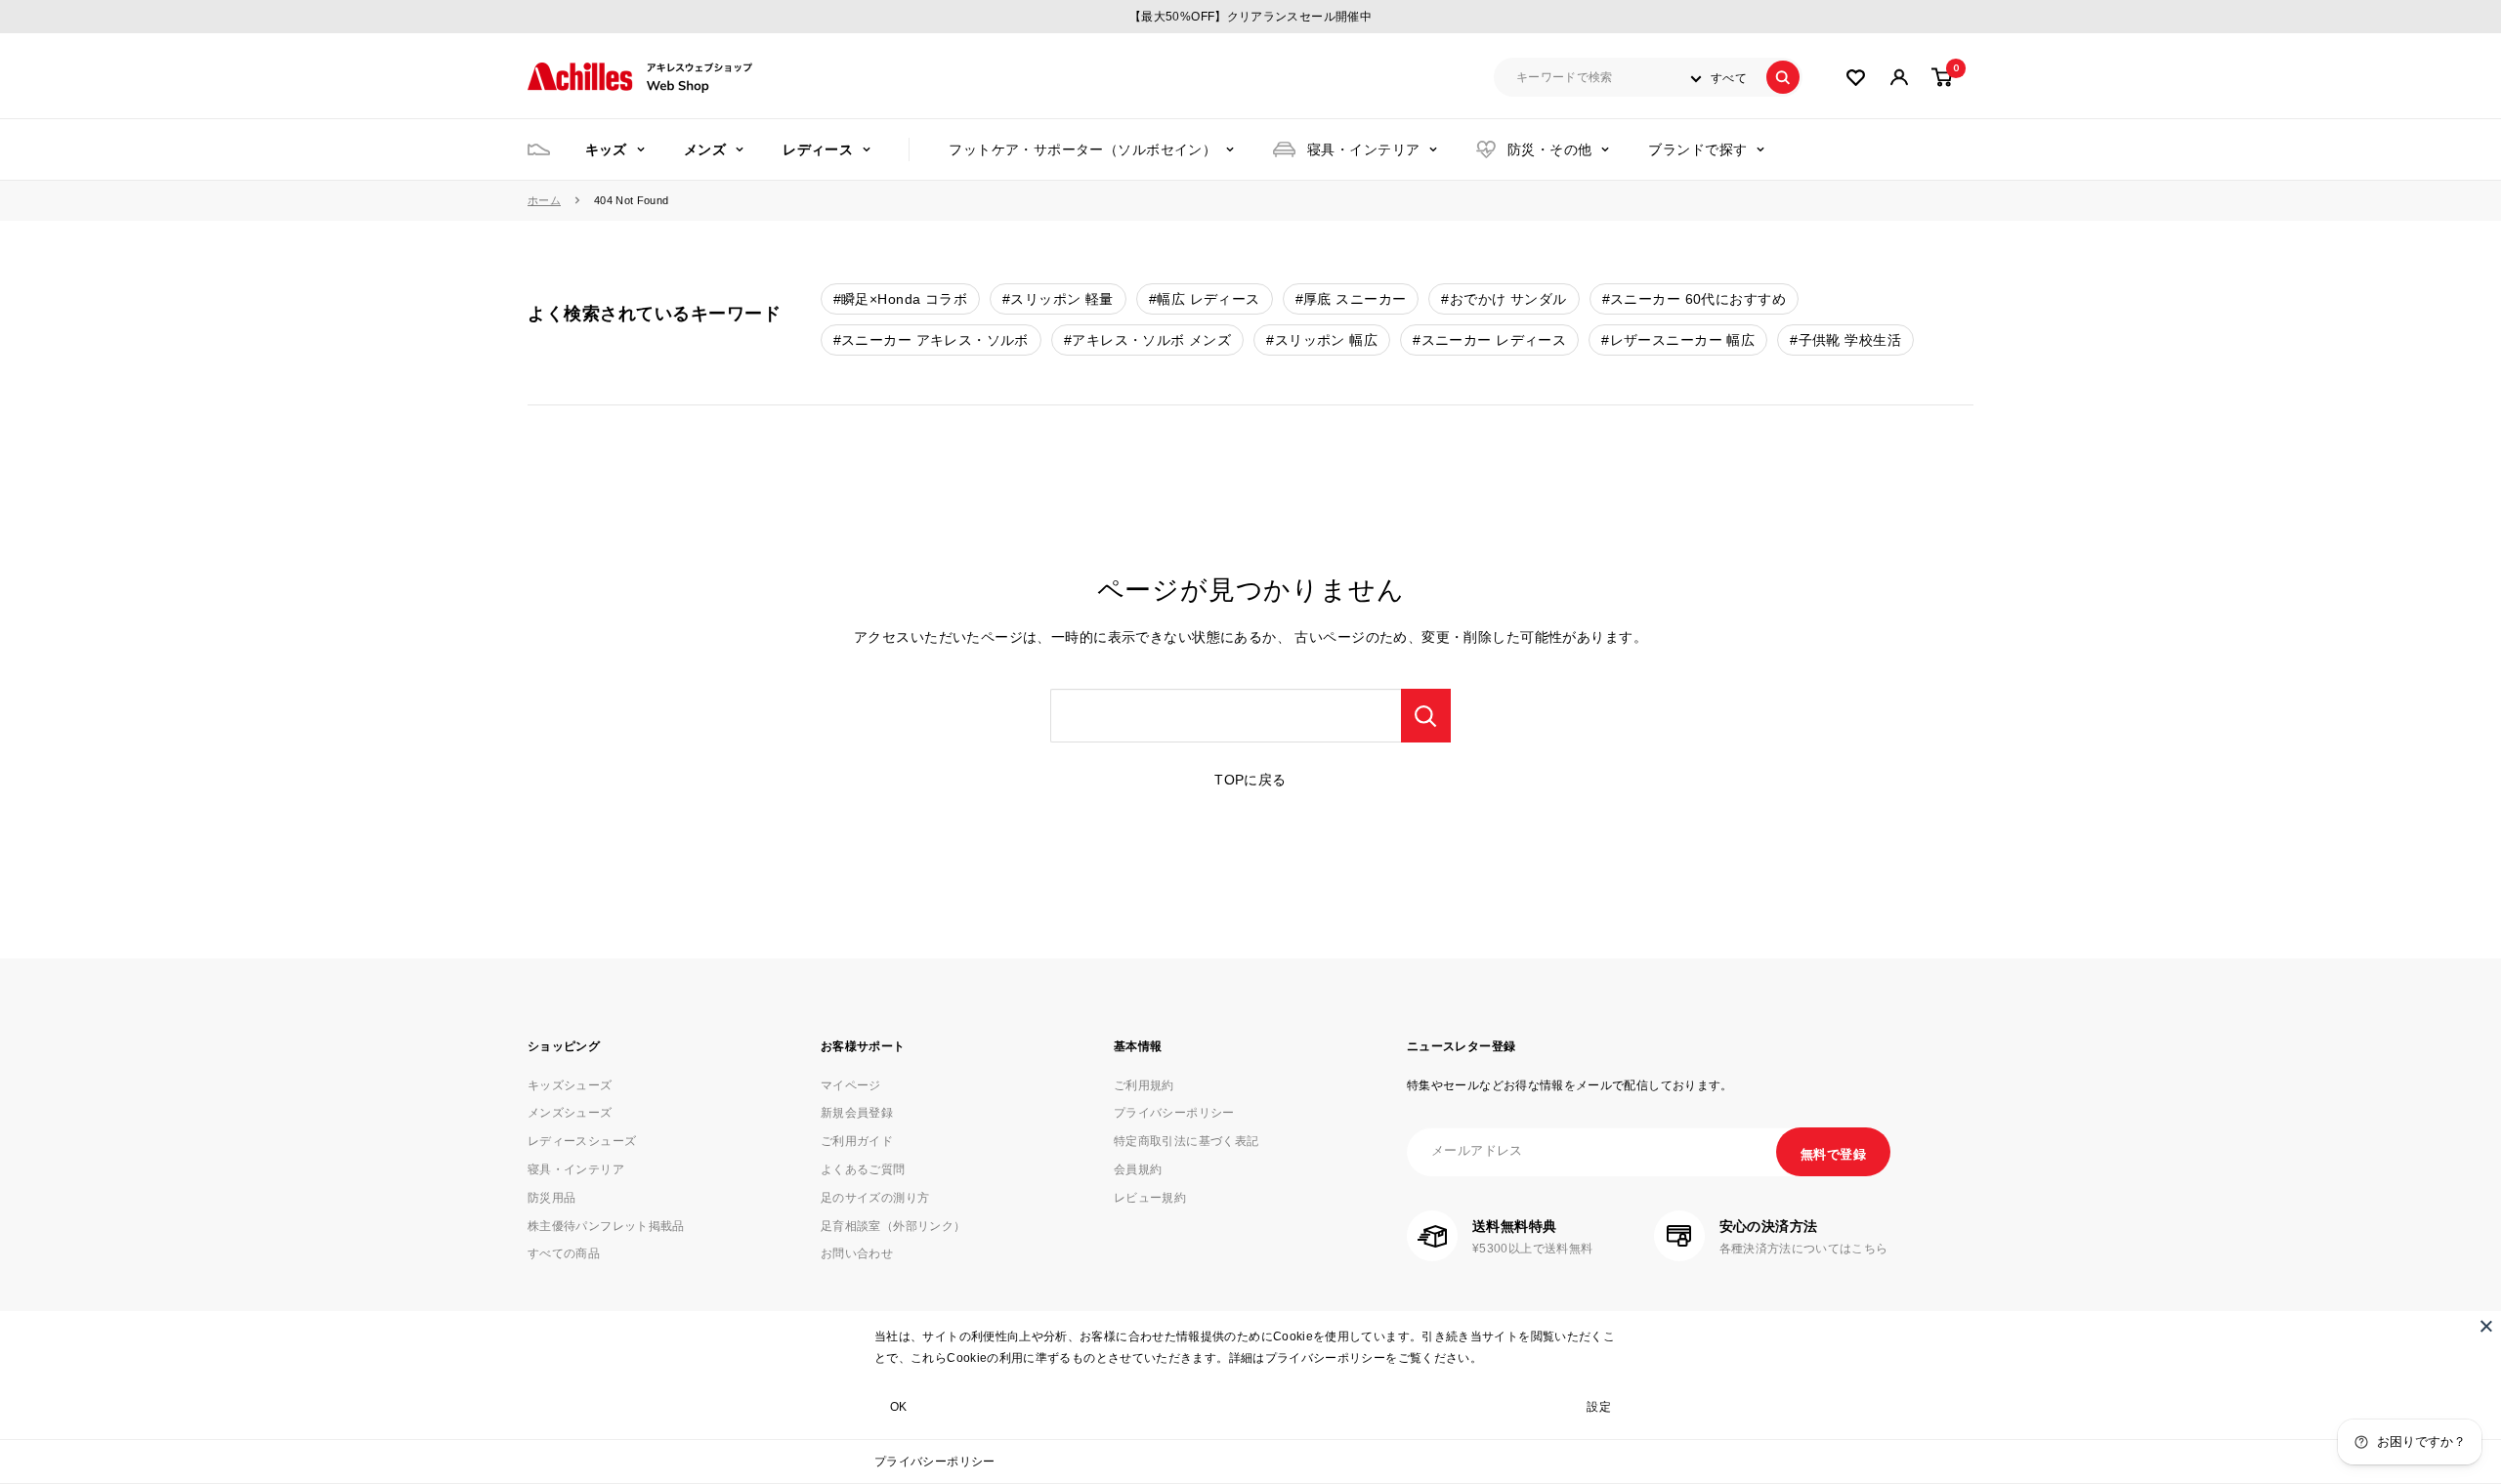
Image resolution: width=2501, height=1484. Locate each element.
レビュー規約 (1150, 1198)
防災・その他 (1550, 149)
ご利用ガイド (857, 1141)
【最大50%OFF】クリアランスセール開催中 (1250, 17)
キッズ (606, 149)
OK (899, 1407)
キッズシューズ (570, 1085)
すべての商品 (564, 1253)
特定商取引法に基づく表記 (1186, 1141)
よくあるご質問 (863, 1169)
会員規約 (1138, 1169)
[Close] (2486, 1326)
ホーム (544, 200)
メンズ (705, 149)
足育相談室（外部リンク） (893, 1226)
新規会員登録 (857, 1113)
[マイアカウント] (1856, 78)
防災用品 (551, 1198)
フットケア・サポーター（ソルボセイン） (1082, 149)
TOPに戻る (1250, 780)
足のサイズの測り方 (875, 1198)
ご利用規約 (1144, 1085)
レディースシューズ (582, 1141)
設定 (1599, 1407)
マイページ (851, 1085)
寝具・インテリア (1363, 149)
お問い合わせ (857, 1253)
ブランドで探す (1697, 149)
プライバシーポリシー (935, 1462)
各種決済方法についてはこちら (1804, 1249)
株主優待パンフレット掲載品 (606, 1226)
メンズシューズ (570, 1113)
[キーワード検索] (1426, 716)
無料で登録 (1833, 1154)
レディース (818, 149)
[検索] (1783, 77)
